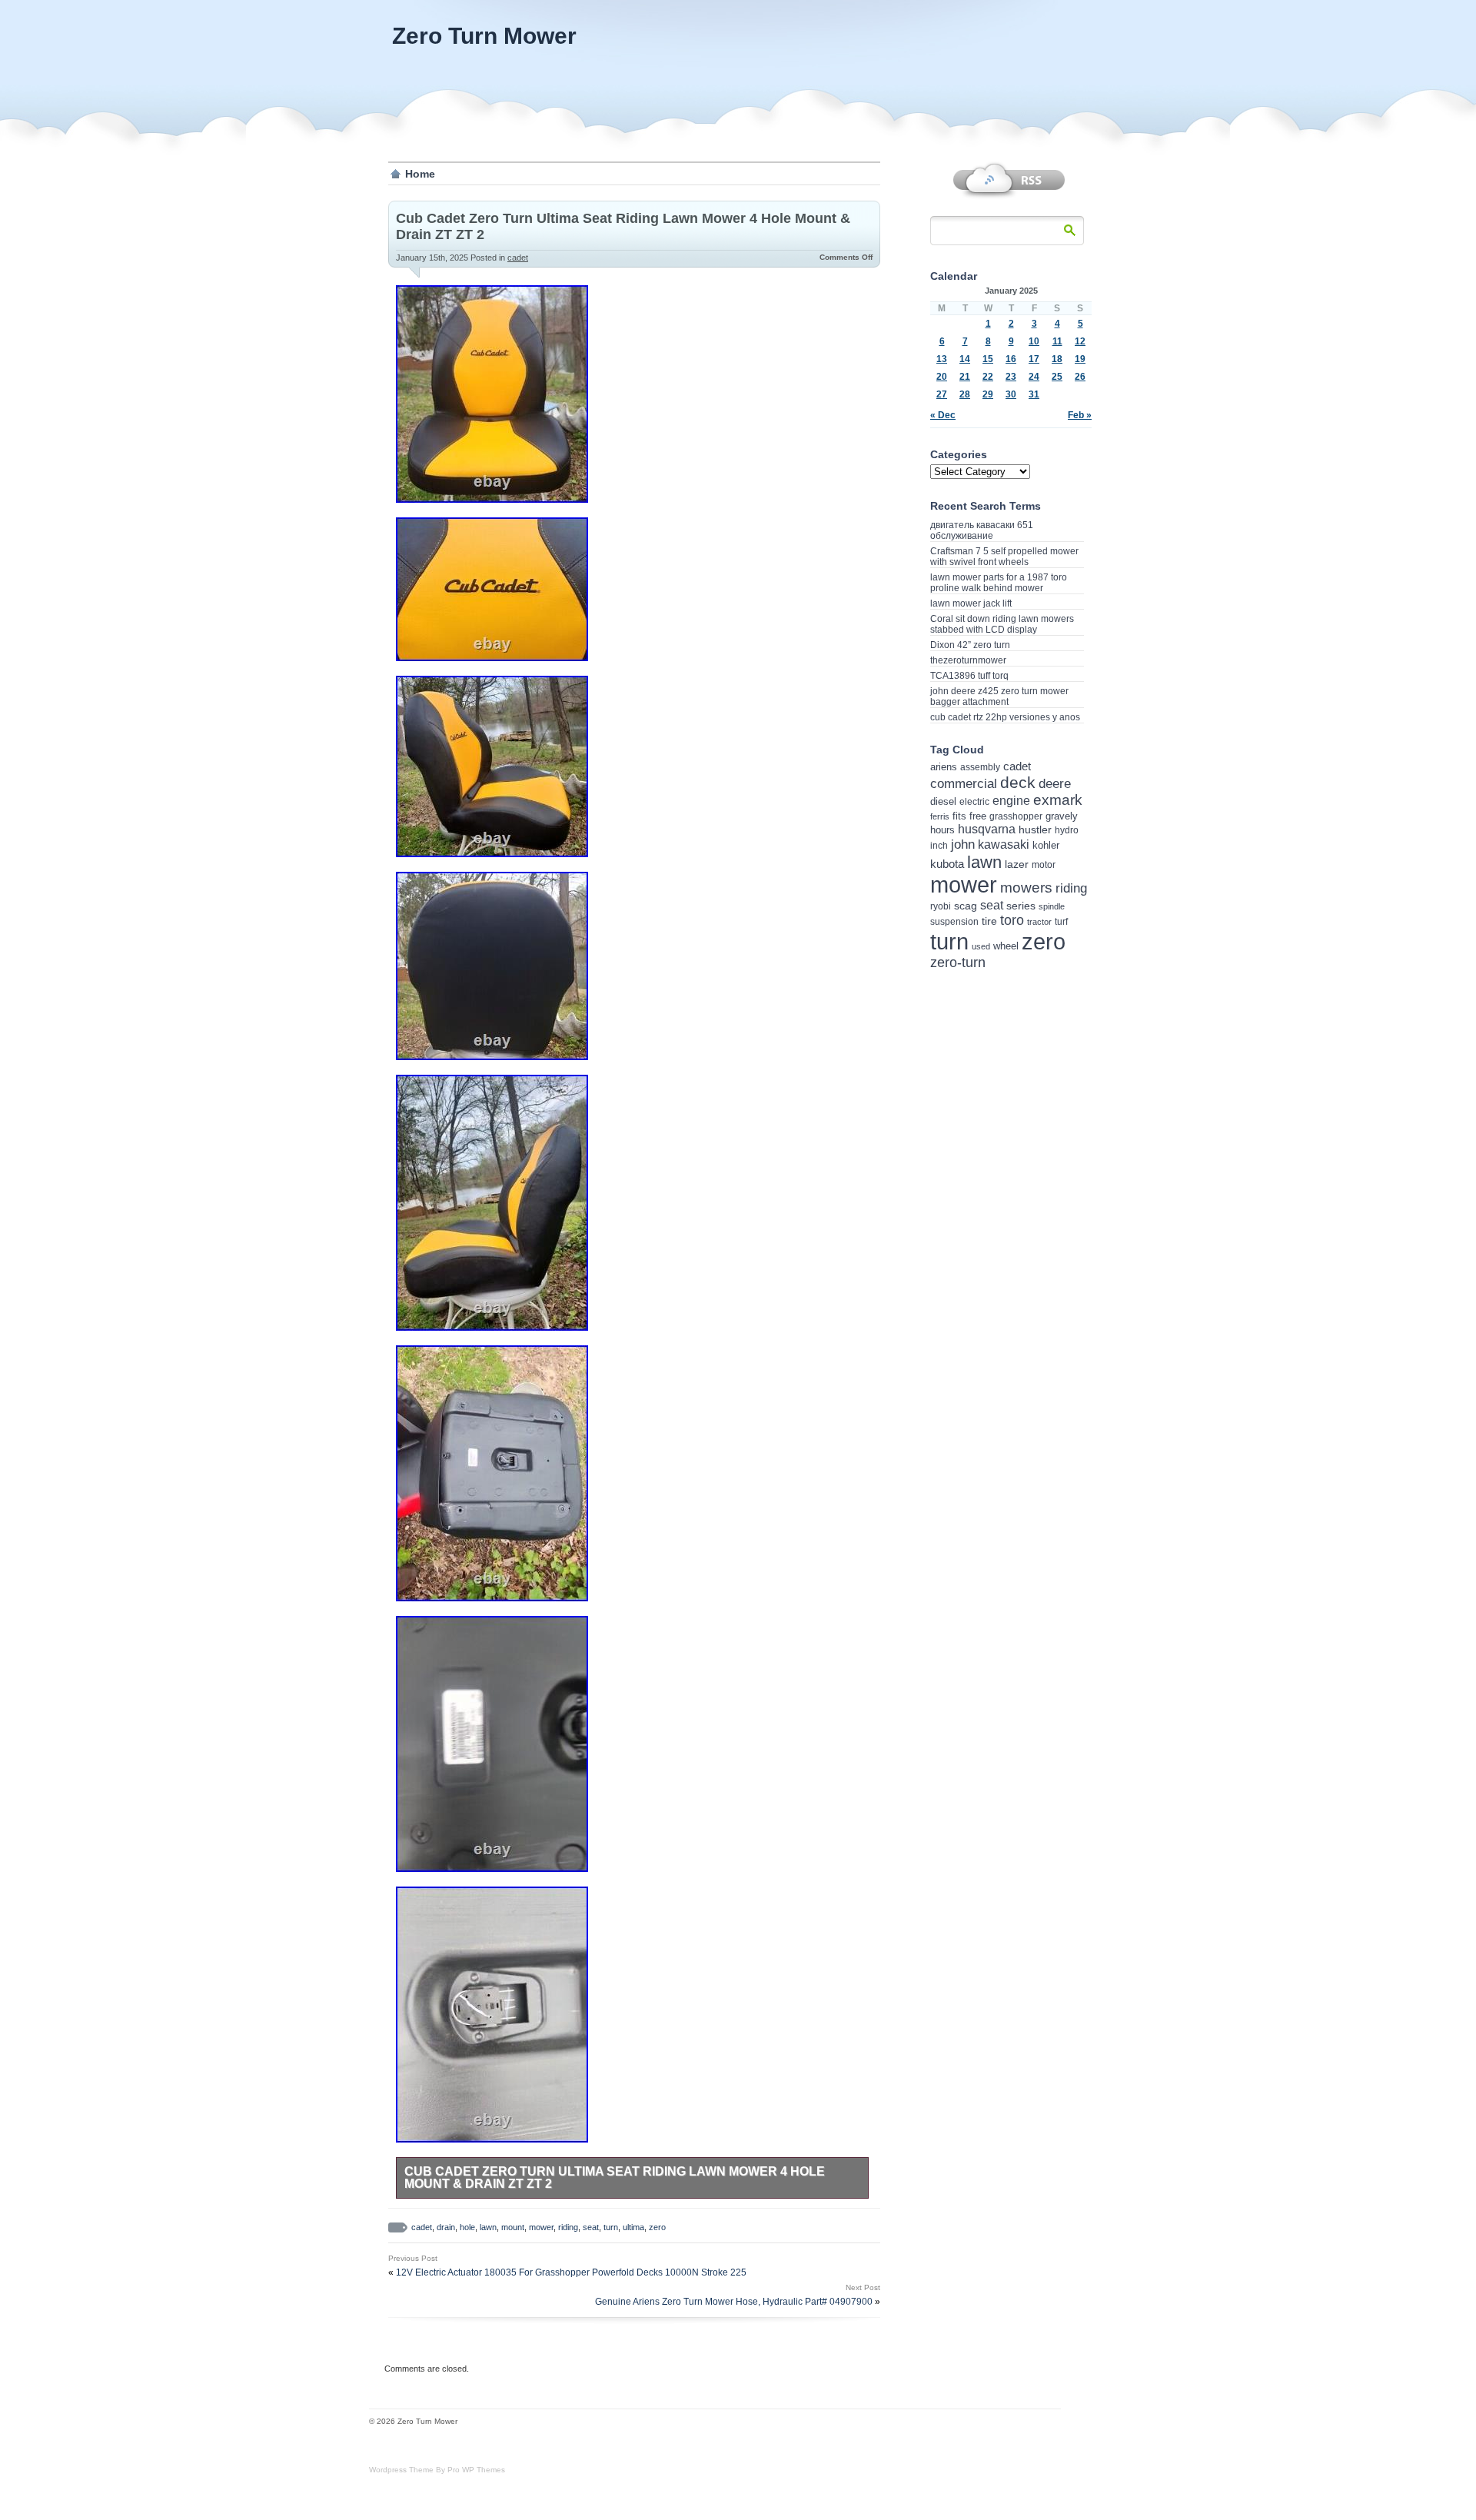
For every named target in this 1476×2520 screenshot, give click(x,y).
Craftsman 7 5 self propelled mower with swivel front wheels (1004, 557)
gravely (1062, 816)
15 (988, 359)
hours (942, 830)
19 (1080, 359)
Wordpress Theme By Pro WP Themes (437, 2470)
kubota (947, 864)
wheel (1006, 946)
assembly (980, 767)
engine (1011, 801)
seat (591, 2227)
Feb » (1080, 415)
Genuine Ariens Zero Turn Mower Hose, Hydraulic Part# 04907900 (734, 2302)
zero (657, 2227)
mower (541, 2227)
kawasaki (1004, 844)
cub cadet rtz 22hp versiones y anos (1005, 717)
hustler (1035, 829)
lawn (488, 2227)
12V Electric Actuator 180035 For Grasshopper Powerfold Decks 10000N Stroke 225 (571, 2272)
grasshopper (1016, 816)
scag (966, 906)
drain (446, 2227)
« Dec (943, 415)
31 (1034, 394)
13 (942, 359)
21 (965, 377)
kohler (1046, 845)
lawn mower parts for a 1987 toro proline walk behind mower (999, 583)
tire (989, 921)
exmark (1058, 800)
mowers (1026, 888)
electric (974, 801)
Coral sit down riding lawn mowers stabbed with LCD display (1002, 624)
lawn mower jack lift (971, 603)
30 (1011, 394)
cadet (518, 258)
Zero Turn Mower (484, 36)
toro (1012, 920)
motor (1044, 865)
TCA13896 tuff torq (969, 676)
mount (513, 2227)
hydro (1067, 830)
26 (1080, 377)
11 (1057, 341)
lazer (1017, 864)
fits (959, 816)
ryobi (941, 906)
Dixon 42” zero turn (970, 645)
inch (939, 846)
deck (1018, 782)
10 (1034, 341)
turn (611, 2227)
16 (1011, 359)
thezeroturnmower (968, 660)
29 (988, 394)
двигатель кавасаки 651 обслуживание (982, 530)
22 (988, 377)
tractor (1039, 922)
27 (942, 394)
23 (1011, 377)
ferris (940, 816)
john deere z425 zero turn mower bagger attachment (999, 696)
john (963, 844)
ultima (633, 2227)
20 (942, 377)
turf (1061, 921)
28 (965, 394)
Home (420, 174)
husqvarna (987, 829)
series (1021, 906)
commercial (964, 784)
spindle (1052, 906)
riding (568, 2227)
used (981, 946)
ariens (944, 767)
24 (1034, 377)
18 (1057, 359)
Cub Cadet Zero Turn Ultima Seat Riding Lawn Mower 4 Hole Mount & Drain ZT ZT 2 (615, 2178)
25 (1057, 377)
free (978, 816)
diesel (943, 801)
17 (1034, 359)
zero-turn (958, 962)
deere (1055, 783)
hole (467, 2227)
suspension (954, 922)
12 (1080, 341)
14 (965, 359)
